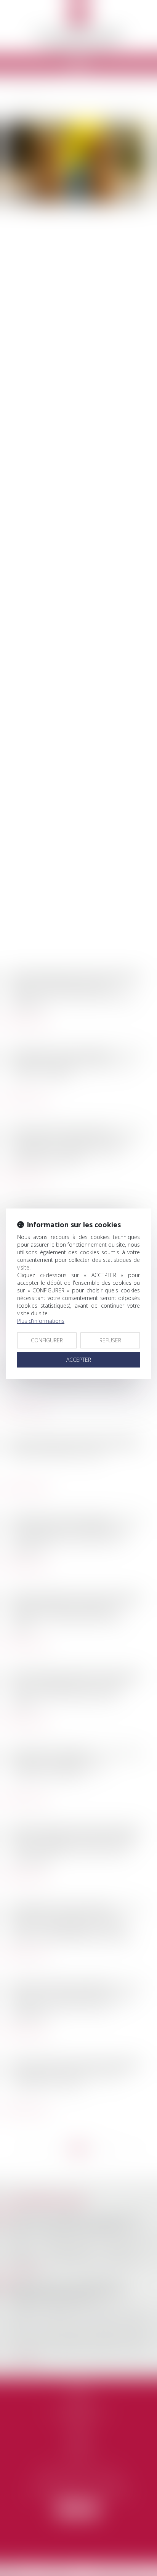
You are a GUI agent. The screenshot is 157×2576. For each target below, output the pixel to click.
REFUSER (110, 1340)
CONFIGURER (47, 1340)
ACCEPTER (79, 1360)
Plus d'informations (41, 1321)
